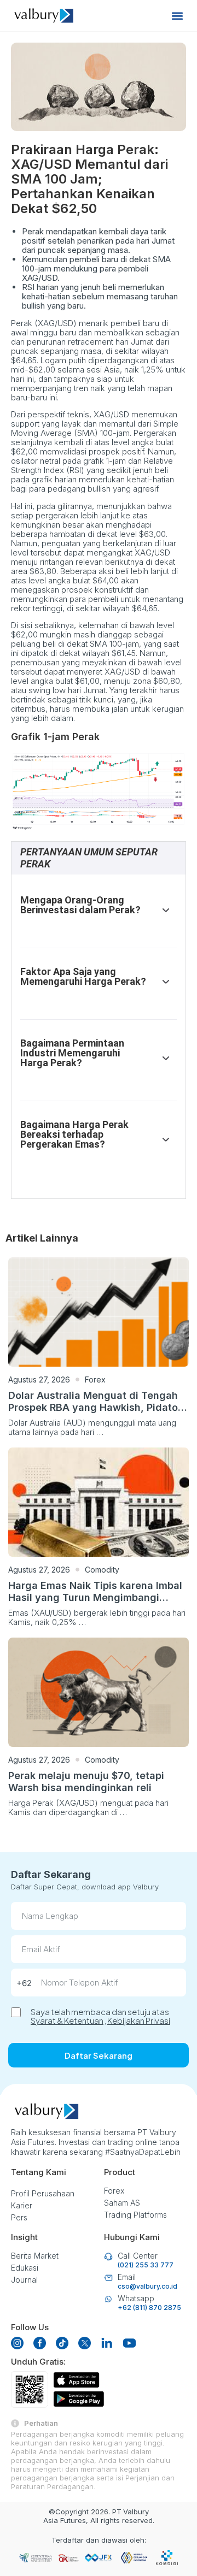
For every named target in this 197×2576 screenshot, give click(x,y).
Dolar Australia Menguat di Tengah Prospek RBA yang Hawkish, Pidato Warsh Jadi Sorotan (93, 1407)
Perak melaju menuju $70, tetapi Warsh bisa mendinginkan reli (86, 1782)
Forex (95, 1379)
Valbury (136, 2512)
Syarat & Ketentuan (67, 2020)
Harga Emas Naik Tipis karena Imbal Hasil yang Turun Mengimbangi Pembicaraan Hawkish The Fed (95, 1597)
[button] (177, 16)
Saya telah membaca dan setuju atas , (100, 2016)
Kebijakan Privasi (139, 2020)
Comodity (102, 1570)
